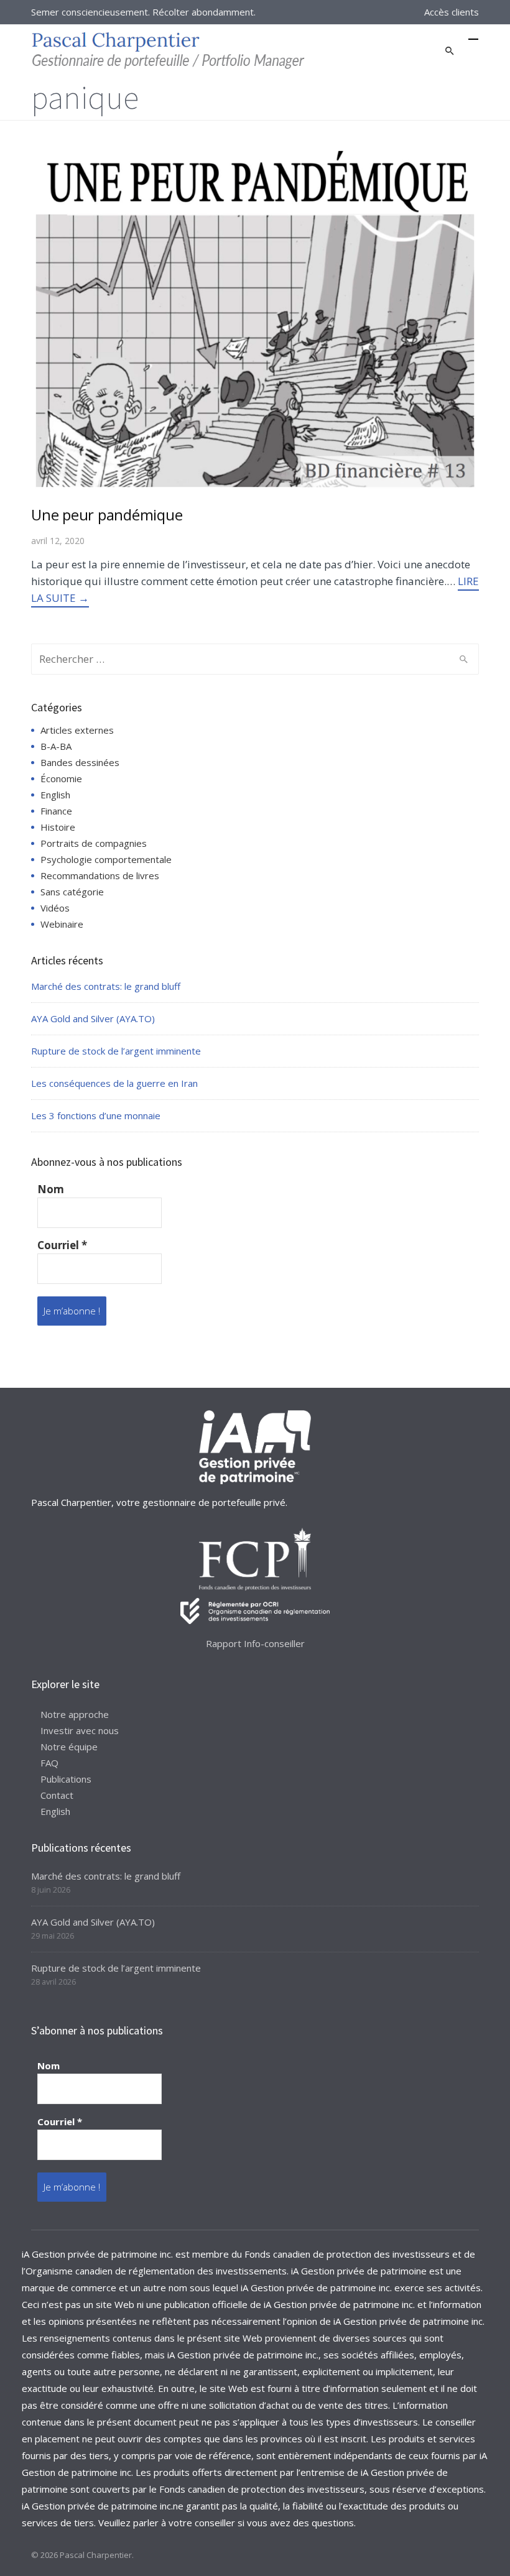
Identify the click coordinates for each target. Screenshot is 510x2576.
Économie (61, 778)
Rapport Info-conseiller (255, 1643)
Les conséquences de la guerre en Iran (114, 1083)
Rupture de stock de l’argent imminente (116, 1051)
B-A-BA (56, 746)
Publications (66, 1779)
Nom (51, 1189)
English (55, 795)
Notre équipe (69, 1747)
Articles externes (77, 730)
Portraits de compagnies (94, 843)
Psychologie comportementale (106, 859)
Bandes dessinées (80, 762)
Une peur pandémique (107, 515)
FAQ (49, 1763)
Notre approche (75, 1714)
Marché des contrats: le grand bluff (106, 986)
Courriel (62, 1245)
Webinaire (62, 924)
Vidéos (55, 908)
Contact (57, 1795)
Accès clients (452, 12)
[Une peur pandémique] (255, 318)
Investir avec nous (80, 1730)
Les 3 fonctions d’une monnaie (96, 1115)
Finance (56, 811)
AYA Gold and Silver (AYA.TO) (93, 1018)
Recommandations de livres (100, 875)
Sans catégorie (72, 892)
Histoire (58, 827)
